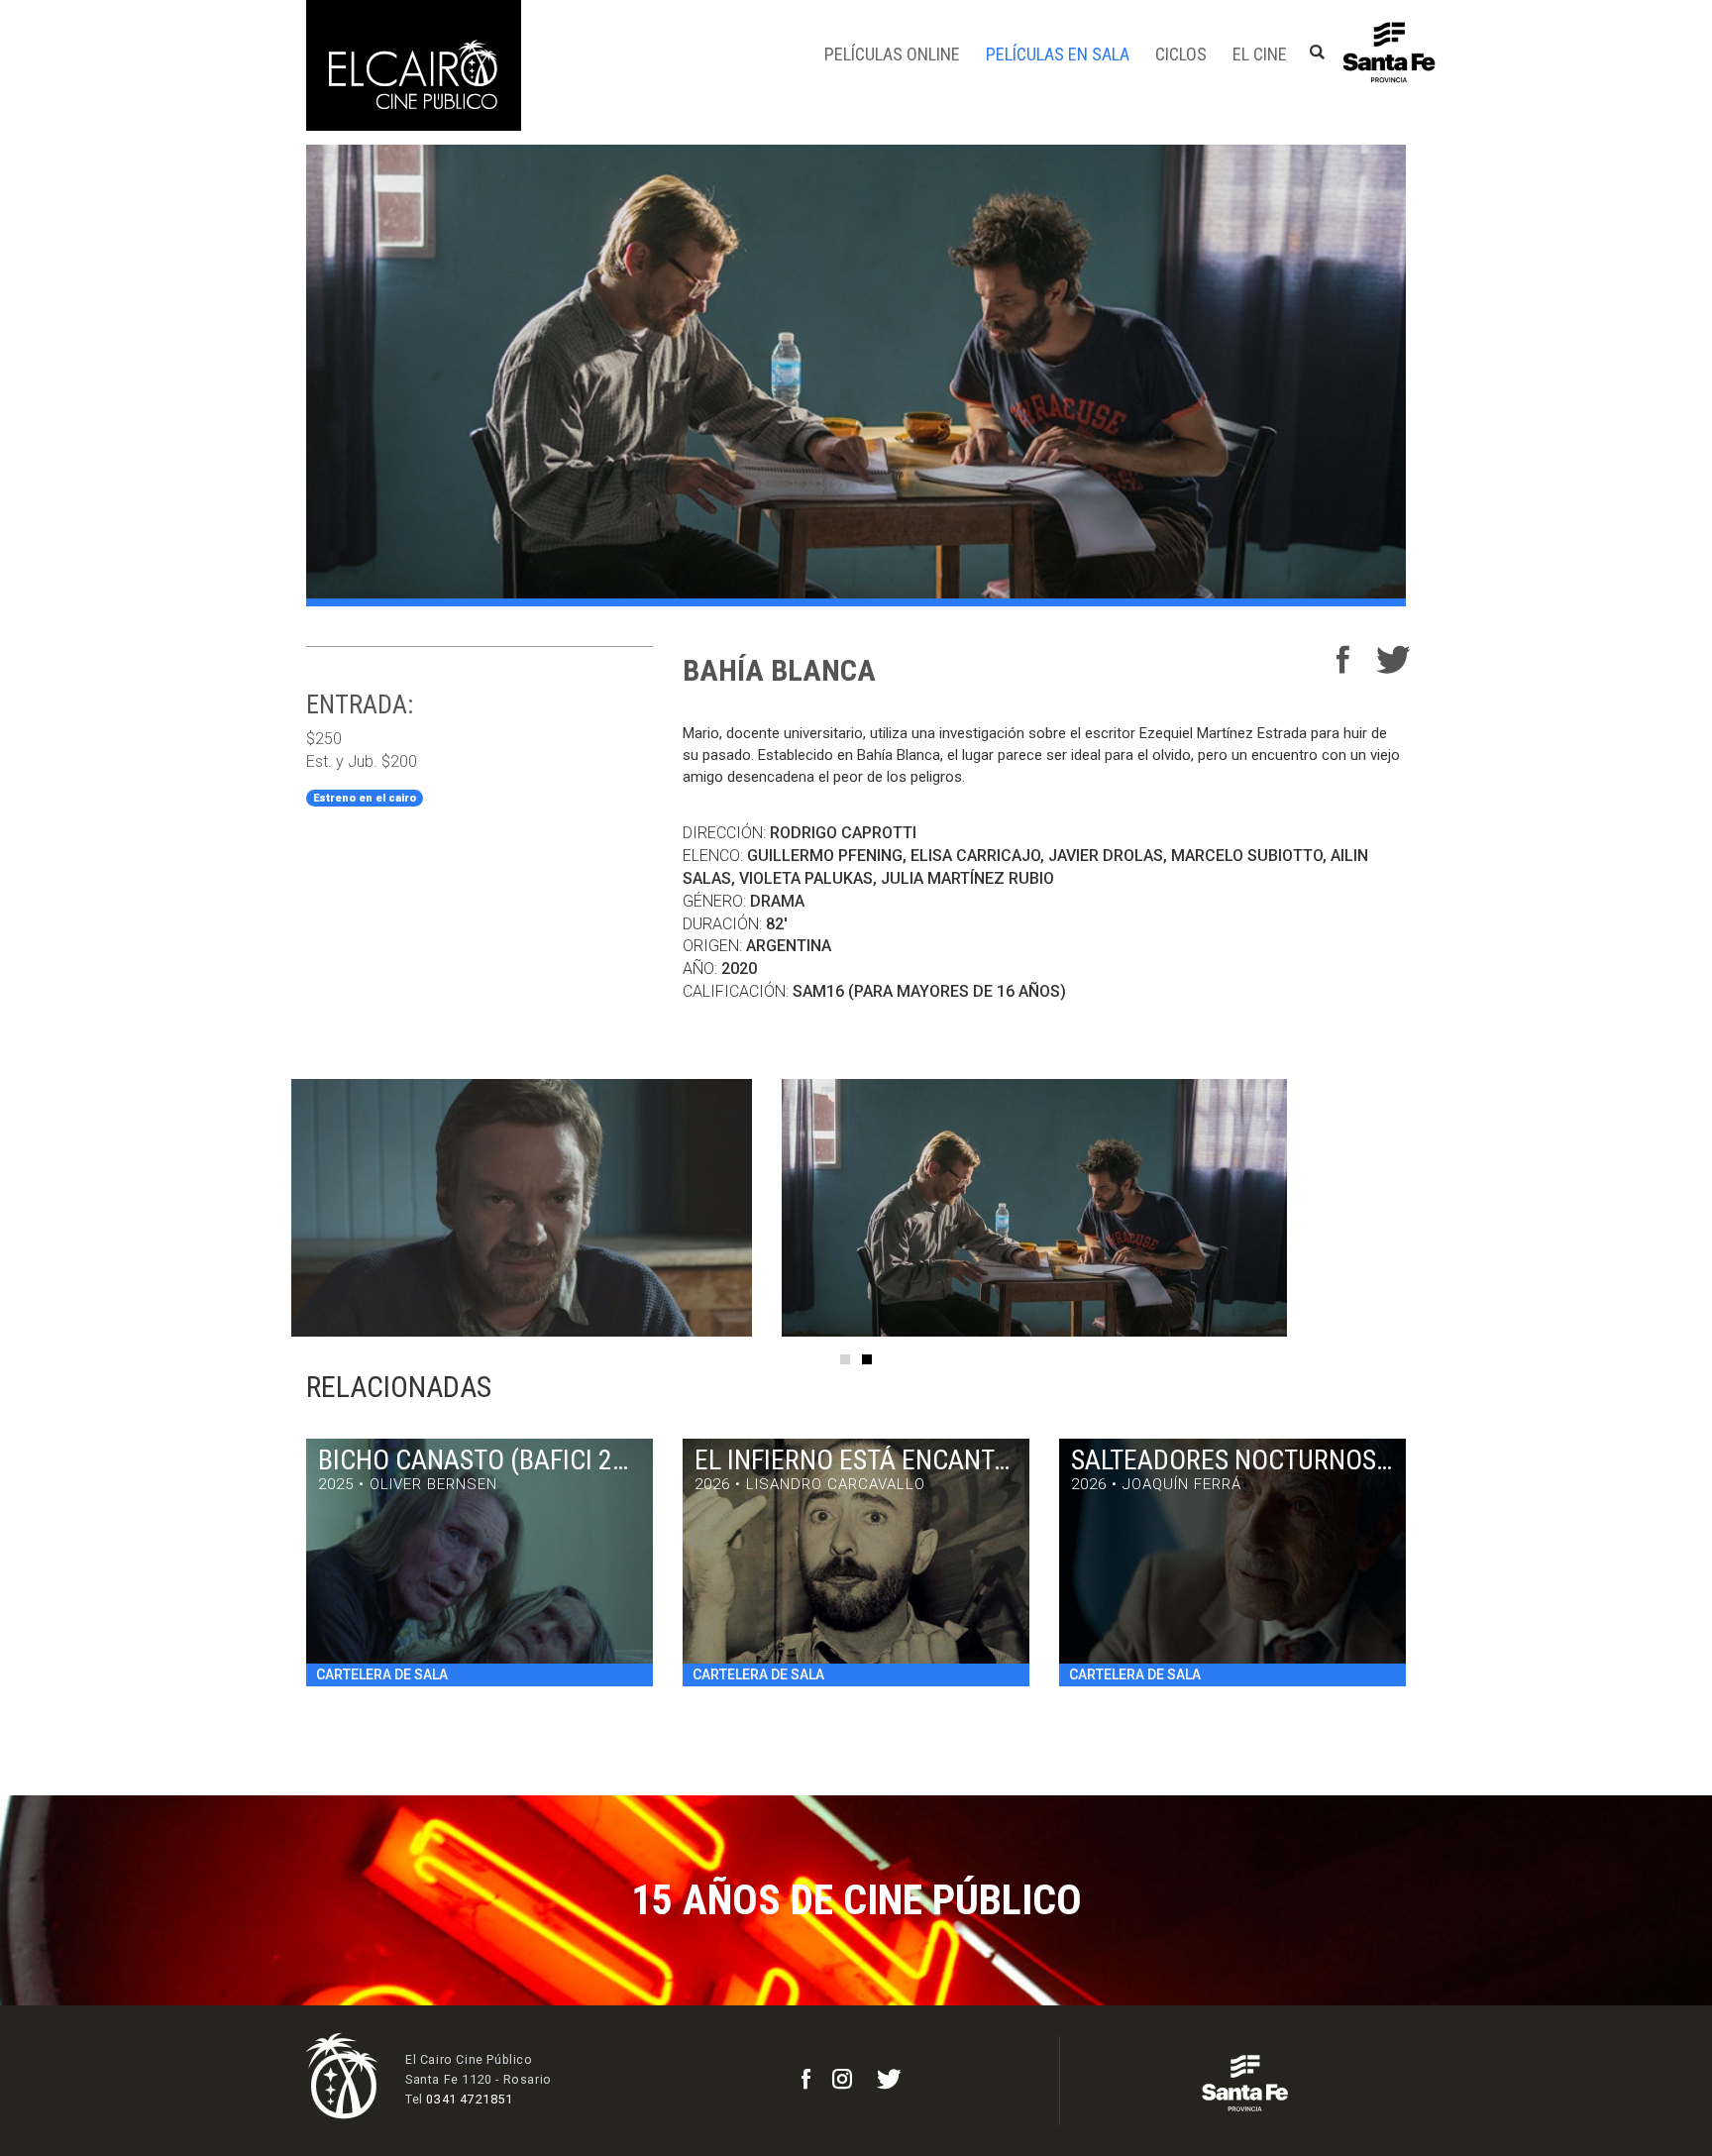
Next (1450, 1208)
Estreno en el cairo (365, 798)
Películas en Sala (1058, 54)
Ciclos (1181, 54)
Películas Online (892, 54)
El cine (1260, 54)
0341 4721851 (469, 2099)
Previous (262, 1208)
